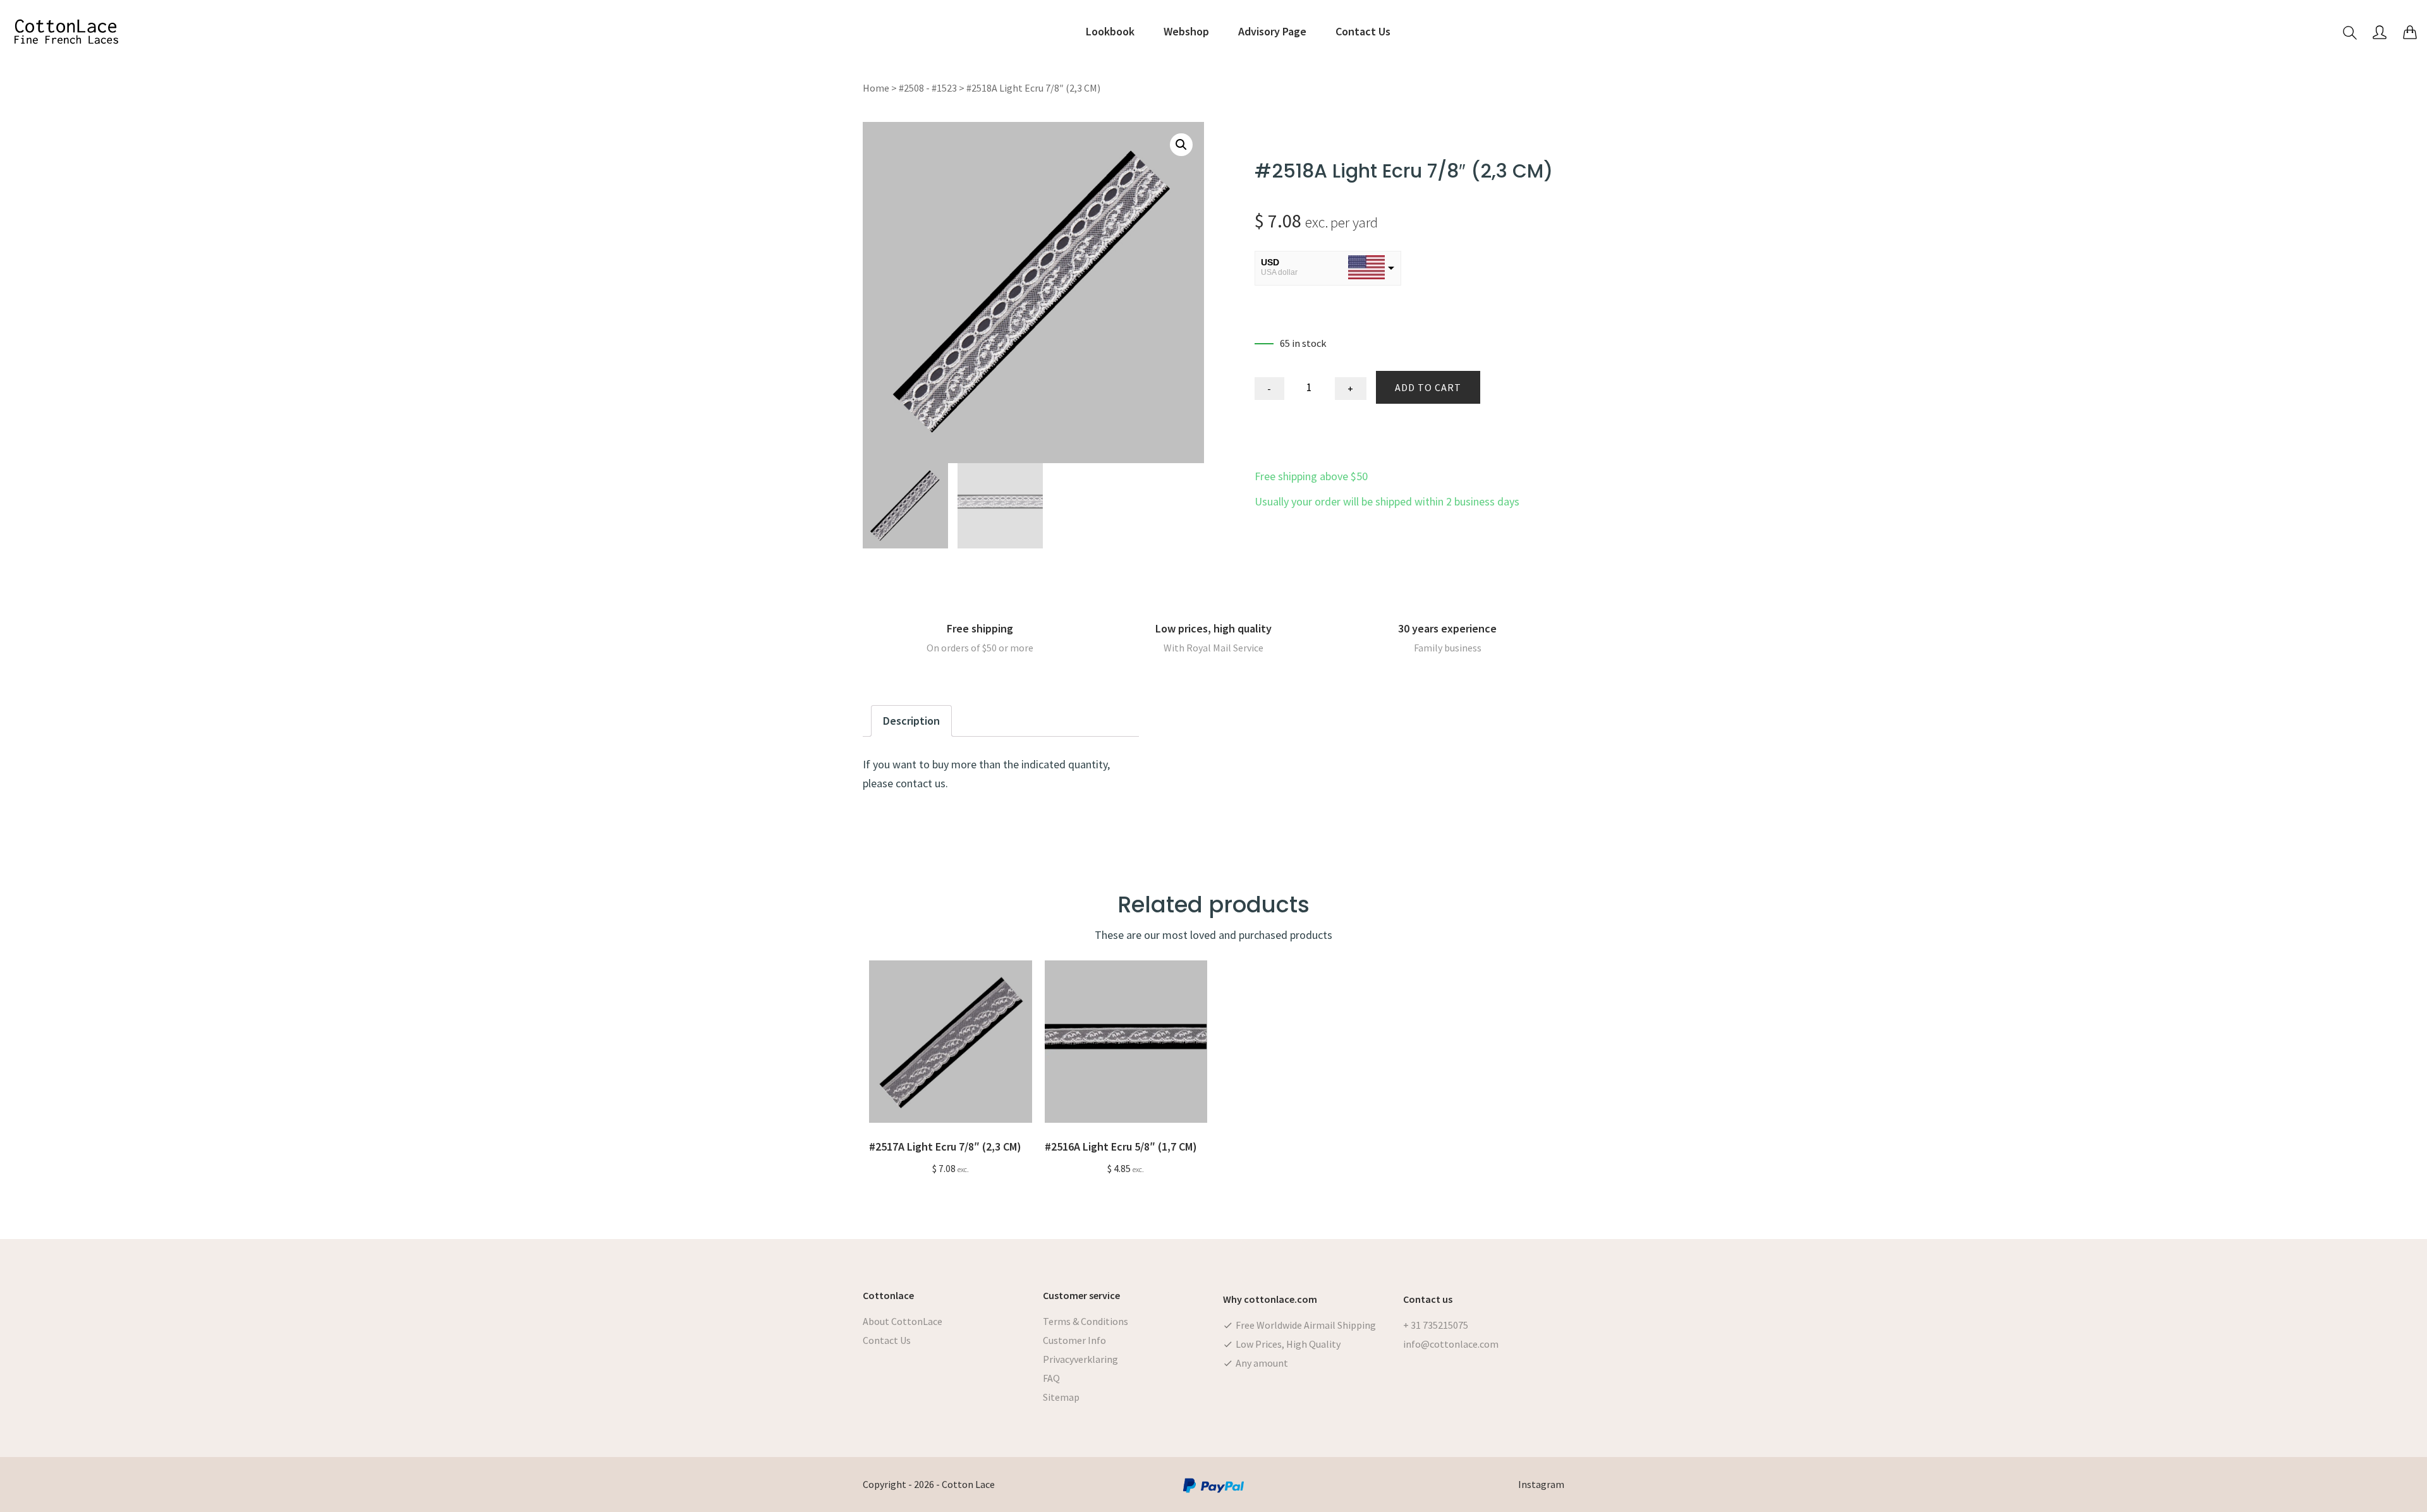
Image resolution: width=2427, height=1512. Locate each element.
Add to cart (1428, 387)
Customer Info (1074, 1340)
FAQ (1051, 1378)
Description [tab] (911, 721)
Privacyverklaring (1080, 1359)
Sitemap (1061, 1397)
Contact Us (887, 1340)
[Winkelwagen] (2410, 32)
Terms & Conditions (1086, 1321)
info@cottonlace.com (1451, 1344)
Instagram (1541, 1484)
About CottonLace (903, 1321)
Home (876, 88)
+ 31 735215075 (1436, 1325)
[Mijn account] (2380, 32)
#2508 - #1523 (928, 88)
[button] (1181, 145)
